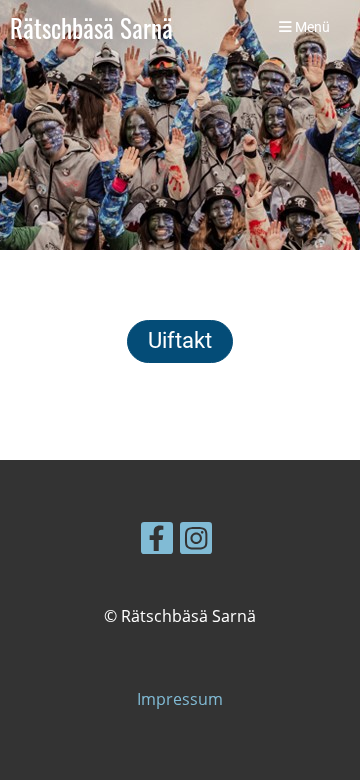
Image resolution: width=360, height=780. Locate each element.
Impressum (180, 699)
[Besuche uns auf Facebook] (157, 541)
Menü (311, 27)
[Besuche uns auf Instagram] (196, 541)
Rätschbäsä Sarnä (91, 27)
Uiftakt (180, 340)
